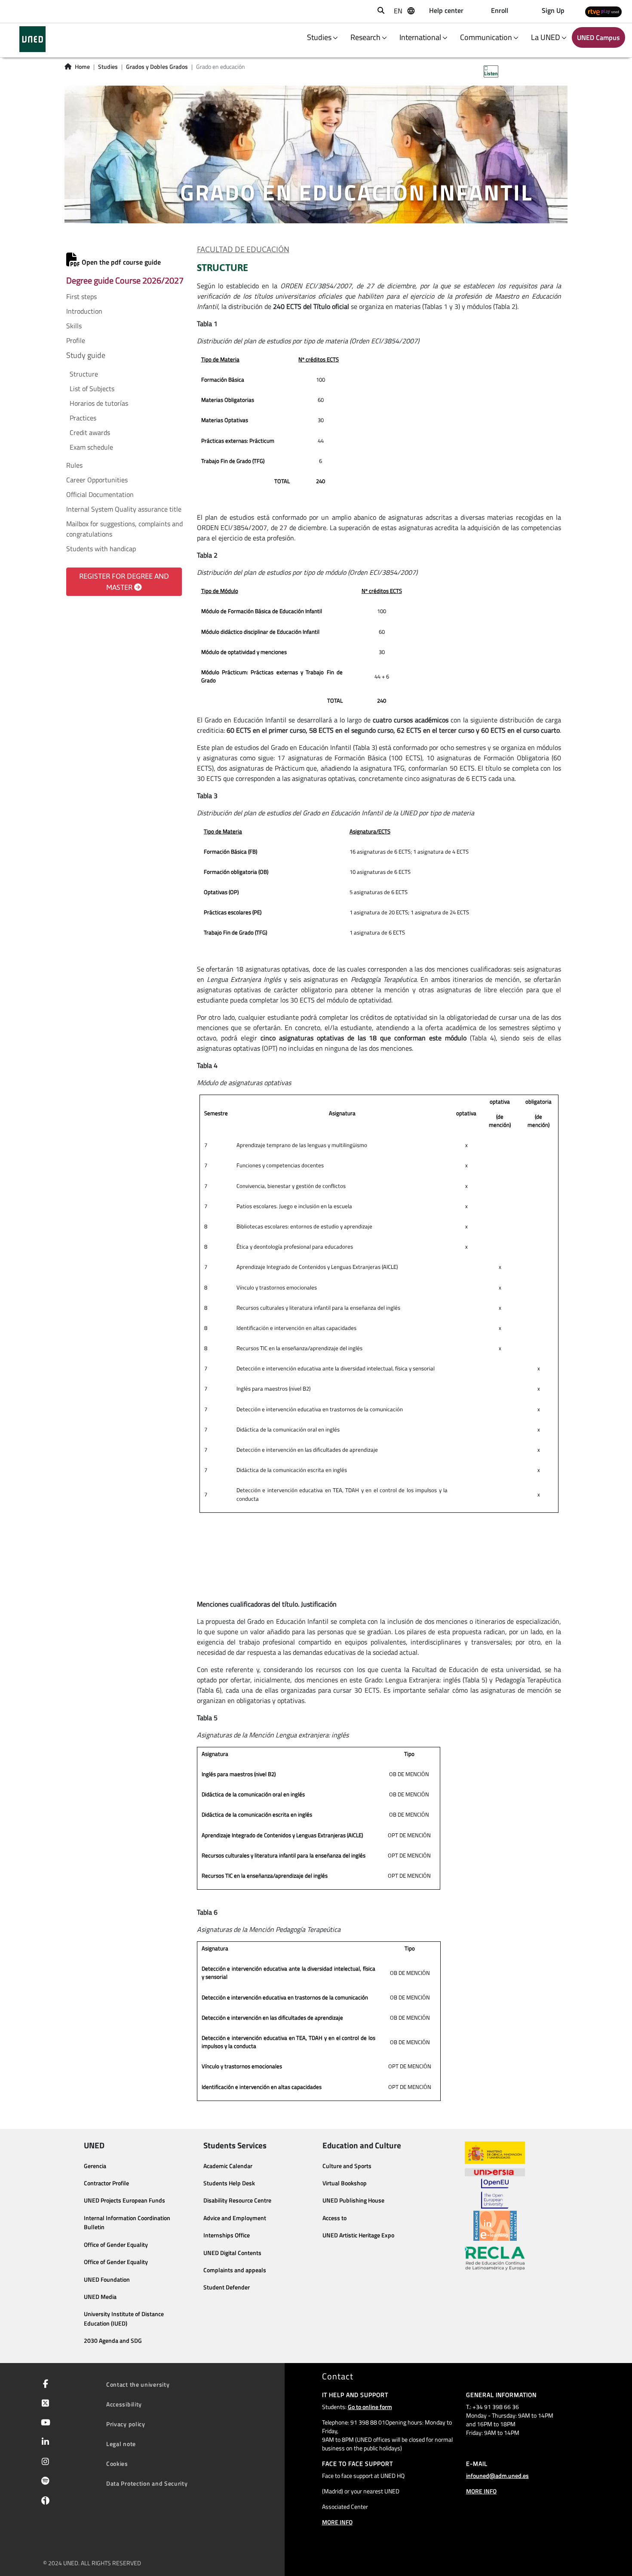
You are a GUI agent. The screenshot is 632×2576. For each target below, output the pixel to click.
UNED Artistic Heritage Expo (358, 2235)
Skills (74, 326)
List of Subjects (92, 389)
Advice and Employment (235, 2218)
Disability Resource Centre (237, 2200)
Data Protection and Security (147, 2483)
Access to (334, 2218)
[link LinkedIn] (44, 2443)
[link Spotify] (44, 2482)
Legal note (121, 2444)
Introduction (84, 311)
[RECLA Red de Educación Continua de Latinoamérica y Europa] (495, 2258)
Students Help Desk (229, 2183)
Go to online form (370, 2407)
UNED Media (100, 2297)
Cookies (117, 2463)
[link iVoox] (44, 2502)
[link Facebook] (44, 2385)
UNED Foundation (107, 2280)
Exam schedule (91, 447)
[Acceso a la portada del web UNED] (32, 39)
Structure (84, 374)
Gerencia (95, 2166)
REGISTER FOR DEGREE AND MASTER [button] (124, 582)
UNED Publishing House (353, 2200)
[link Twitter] (44, 2404)
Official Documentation (100, 494)
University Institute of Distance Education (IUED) (124, 2319)
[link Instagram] (44, 2462)
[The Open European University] (495, 2193)
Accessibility (124, 2404)
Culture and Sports (347, 2166)
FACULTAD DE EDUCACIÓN (243, 250)
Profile (76, 340)
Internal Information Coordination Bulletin (127, 2223)
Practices (83, 418)
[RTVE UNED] (603, 11)
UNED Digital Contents (232, 2253)
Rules (74, 465)
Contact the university (138, 2384)
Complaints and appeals (235, 2270)
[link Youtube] (44, 2423)
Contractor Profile (106, 2183)
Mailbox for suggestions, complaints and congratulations (124, 529)
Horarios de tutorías (99, 403)
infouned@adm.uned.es (497, 2476)
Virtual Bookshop (345, 2183)
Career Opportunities (97, 480)
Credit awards (90, 432)
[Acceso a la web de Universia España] (495, 2171)
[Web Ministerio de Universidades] (495, 2153)
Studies (108, 67)
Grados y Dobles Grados (157, 67)
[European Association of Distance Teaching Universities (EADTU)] (495, 2226)
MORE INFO (337, 2522)
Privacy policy (126, 2424)
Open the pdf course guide (120, 262)
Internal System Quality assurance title (124, 509)
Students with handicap (101, 549)
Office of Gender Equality (116, 2245)
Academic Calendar (228, 2166)
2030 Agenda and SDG (113, 2341)
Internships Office (227, 2235)
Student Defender (227, 2287)
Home (82, 67)
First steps (81, 296)
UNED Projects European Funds (124, 2200)
